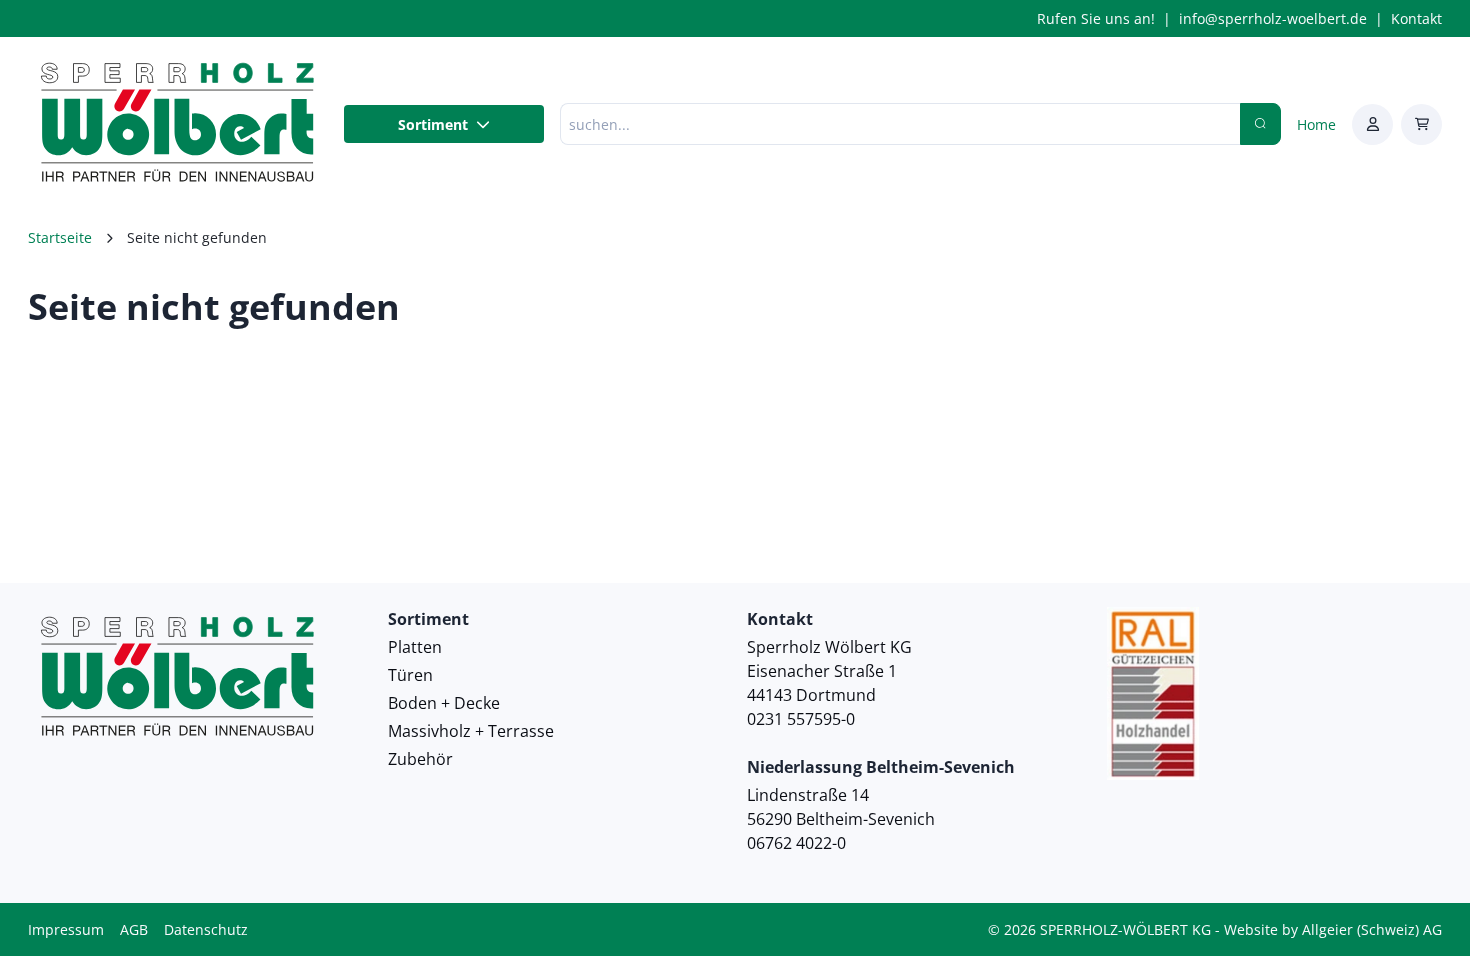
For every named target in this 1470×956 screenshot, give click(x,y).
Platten (415, 647)
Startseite (60, 237)
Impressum (66, 929)
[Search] (1260, 124)
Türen (410, 675)
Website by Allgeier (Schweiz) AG (1333, 929)
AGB (134, 929)
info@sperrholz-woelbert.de (1273, 18)
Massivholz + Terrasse (471, 731)
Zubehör (420, 759)
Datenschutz (206, 929)
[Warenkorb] (1421, 124)
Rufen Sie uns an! (1096, 18)
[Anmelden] (1372, 124)
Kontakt (1416, 18)
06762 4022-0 (796, 843)
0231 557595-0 (801, 719)
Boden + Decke (444, 703)
